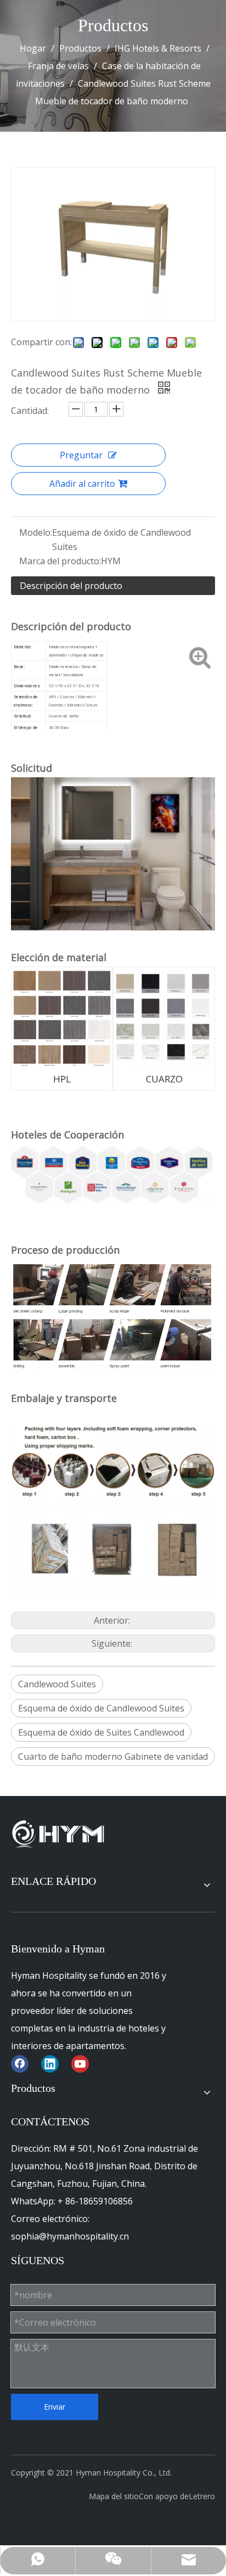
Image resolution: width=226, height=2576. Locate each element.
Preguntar (81, 455)
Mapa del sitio (114, 2496)
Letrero (202, 2496)
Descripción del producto (71, 586)
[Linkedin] (50, 2064)
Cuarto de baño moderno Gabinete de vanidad (113, 1756)
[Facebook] (20, 2064)
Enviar (55, 2407)
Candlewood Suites (57, 1684)
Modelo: (36, 532)
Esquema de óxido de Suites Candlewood (101, 1732)
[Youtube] (80, 2064)
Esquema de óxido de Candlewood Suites (101, 1708)
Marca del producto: (60, 561)
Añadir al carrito (82, 484)
